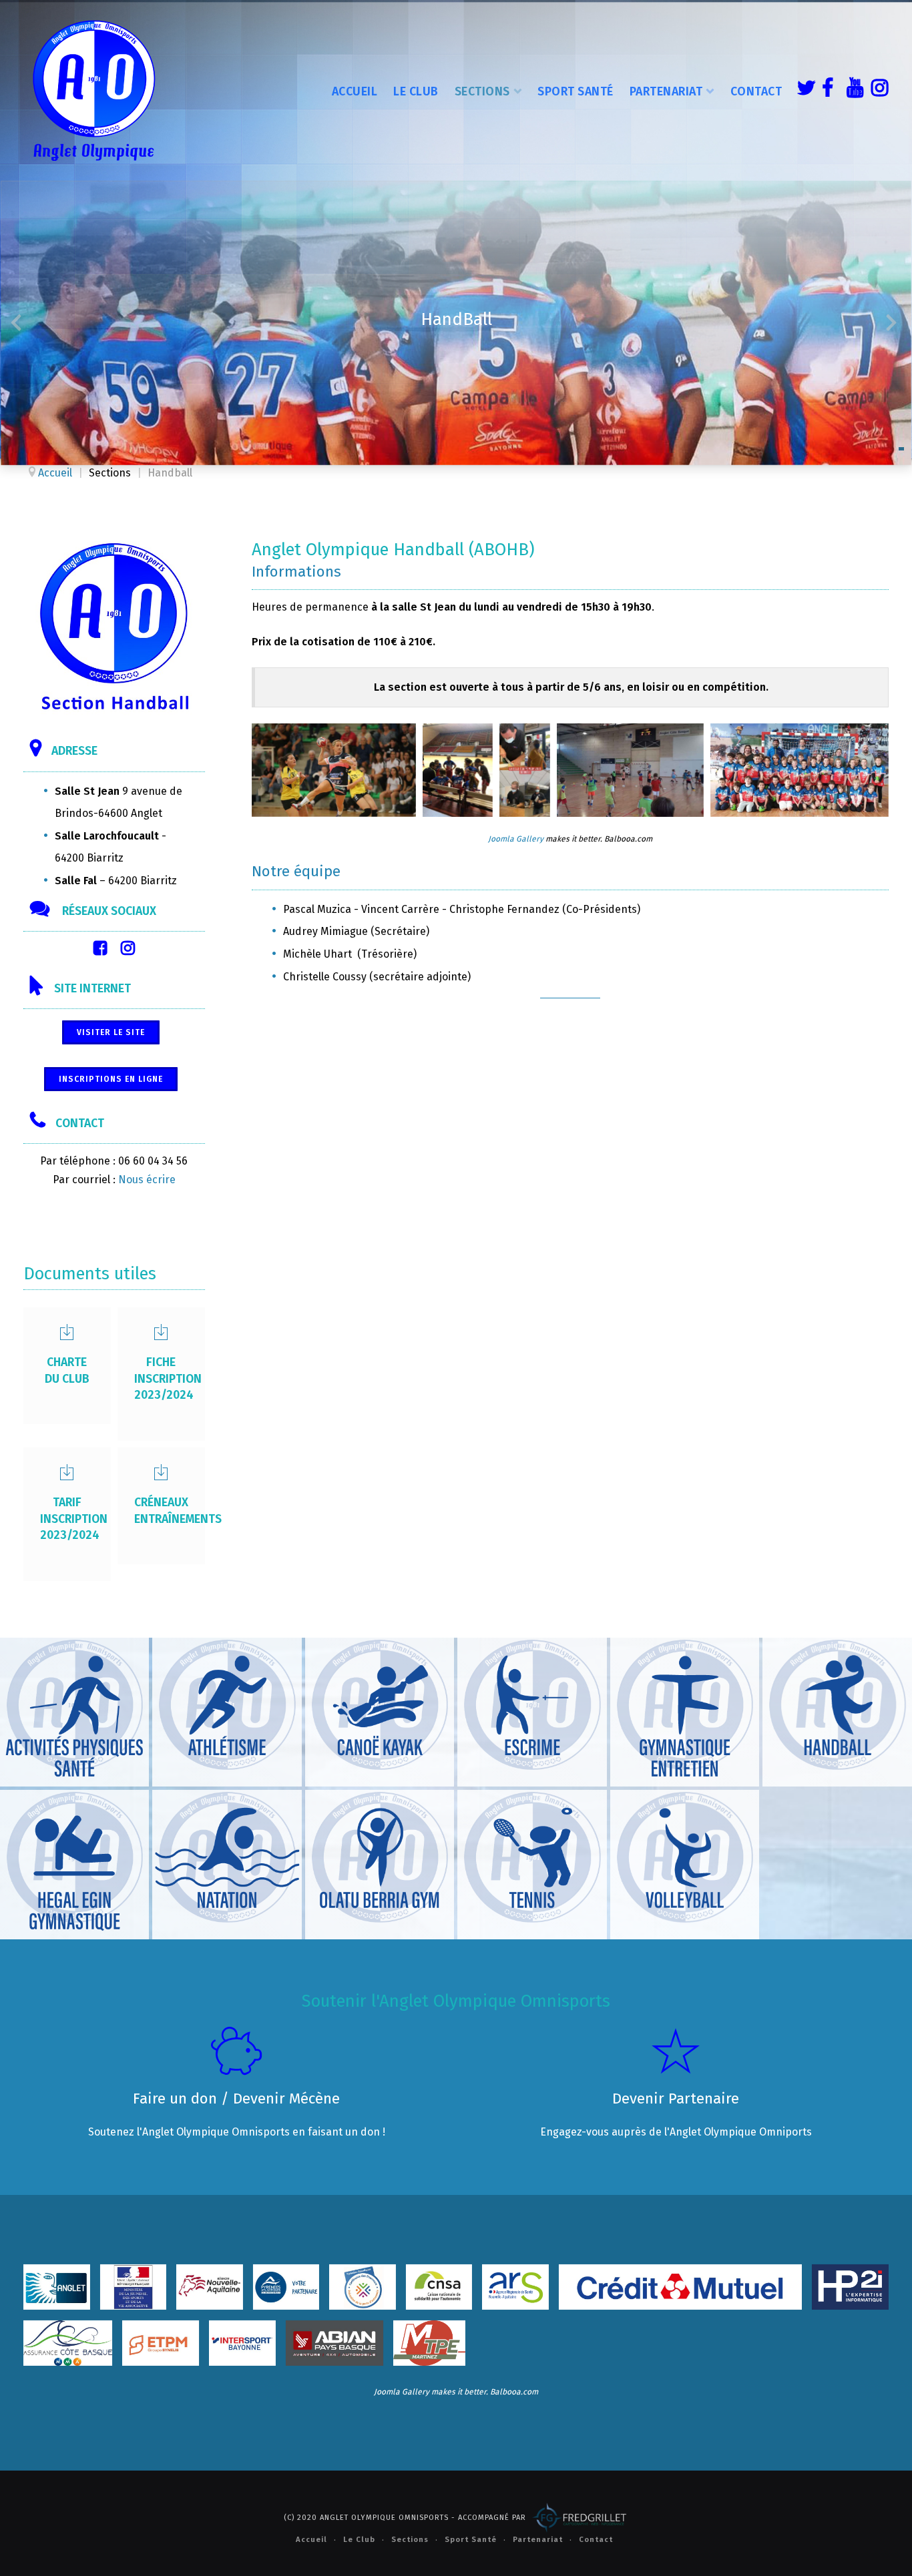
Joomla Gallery (516, 839)
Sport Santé (576, 91)
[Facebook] (827, 90)
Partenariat (666, 91)
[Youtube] (852, 90)
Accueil (355, 91)
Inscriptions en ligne (111, 1079)
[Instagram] (877, 90)
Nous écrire (147, 1180)
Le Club (416, 91)
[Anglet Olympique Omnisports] (93, 90)
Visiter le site (111, 1032)
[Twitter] (803, 90)
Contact (756, 91)
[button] (901, 449)
